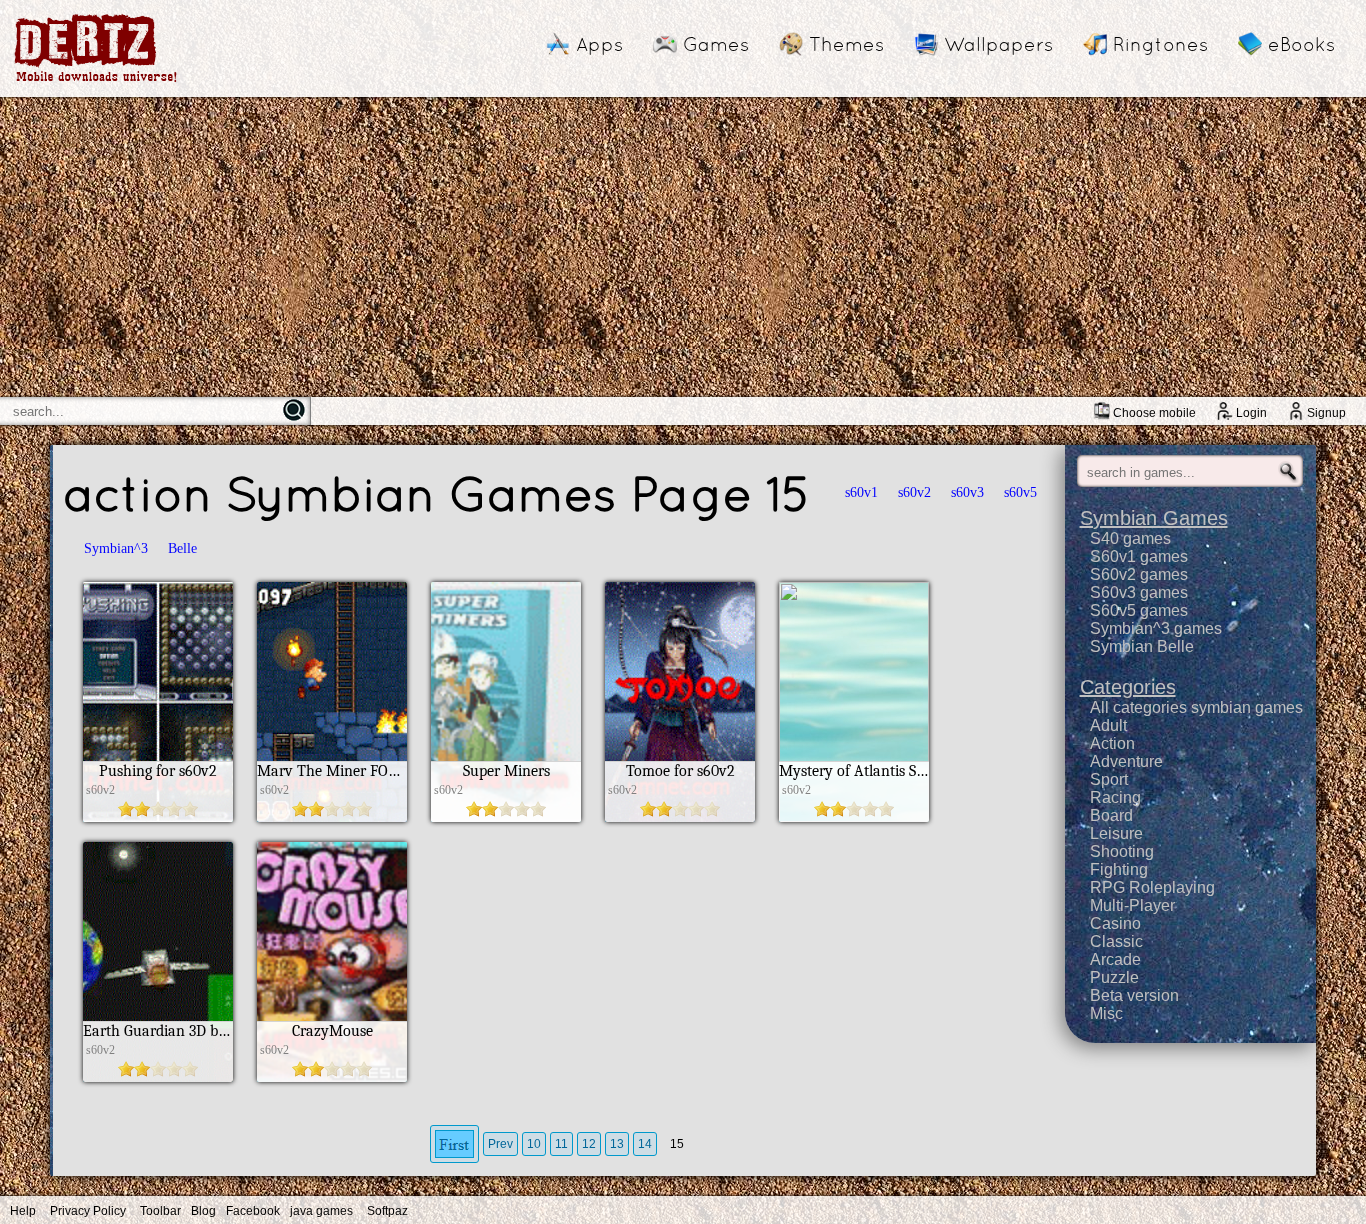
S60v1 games (1139, 556)
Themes (846, 44)
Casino (1115, 923)
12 (589, 1144)
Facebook (253, 1211)
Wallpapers (998, 44)
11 (561, 1144)
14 (645, 1144)
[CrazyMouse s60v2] (332, 1076)
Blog (203, 1211)
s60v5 (1020, 492)
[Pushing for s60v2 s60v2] (158, 816)
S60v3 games (1139, 592)
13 (617, 1144)
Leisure (1116, 833)
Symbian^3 (116, 548)
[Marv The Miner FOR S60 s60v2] (332, 816)
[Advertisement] (683, 247)
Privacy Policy (88, 1211)
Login (1251, 413)
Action (1112, 743)
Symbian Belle (1142, 646)
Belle (182, 548)
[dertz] (96, 81)
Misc (1106, 1013)
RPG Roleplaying (1152, 887)
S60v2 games (1139, 574)
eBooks (1301, 44)
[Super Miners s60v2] (506, 816)
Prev (500, 1144)
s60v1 (861, 492)
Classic (1116, 941)
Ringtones (1160, 44)
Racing (1115, 797)
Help (23, 1211)
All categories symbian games (1196, 707)
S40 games (1130, 538)
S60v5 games (1139, 610)
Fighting (1119, 869)
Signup (1326, 413)
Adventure (1126, 761)
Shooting (1122, 851)
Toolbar (160, 1211)
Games (716, 44)
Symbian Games (1154, 518)
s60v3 (967, 492)
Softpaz (387, 1211)
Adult (1108, 725)
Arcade (1115, 959)
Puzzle (1114, 977)
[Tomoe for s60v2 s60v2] (680, 816)
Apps (599, 44)
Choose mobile (1154, 413)
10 (534, 1144)
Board (1111, 815)
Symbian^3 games (1156, 628)
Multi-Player (1132, 905)
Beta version (1134, 995)
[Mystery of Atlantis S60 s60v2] (854, 816)
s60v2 (914, 492)
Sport (1109, 779)
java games (321, 1211)
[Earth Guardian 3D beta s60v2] (158, 1076)
